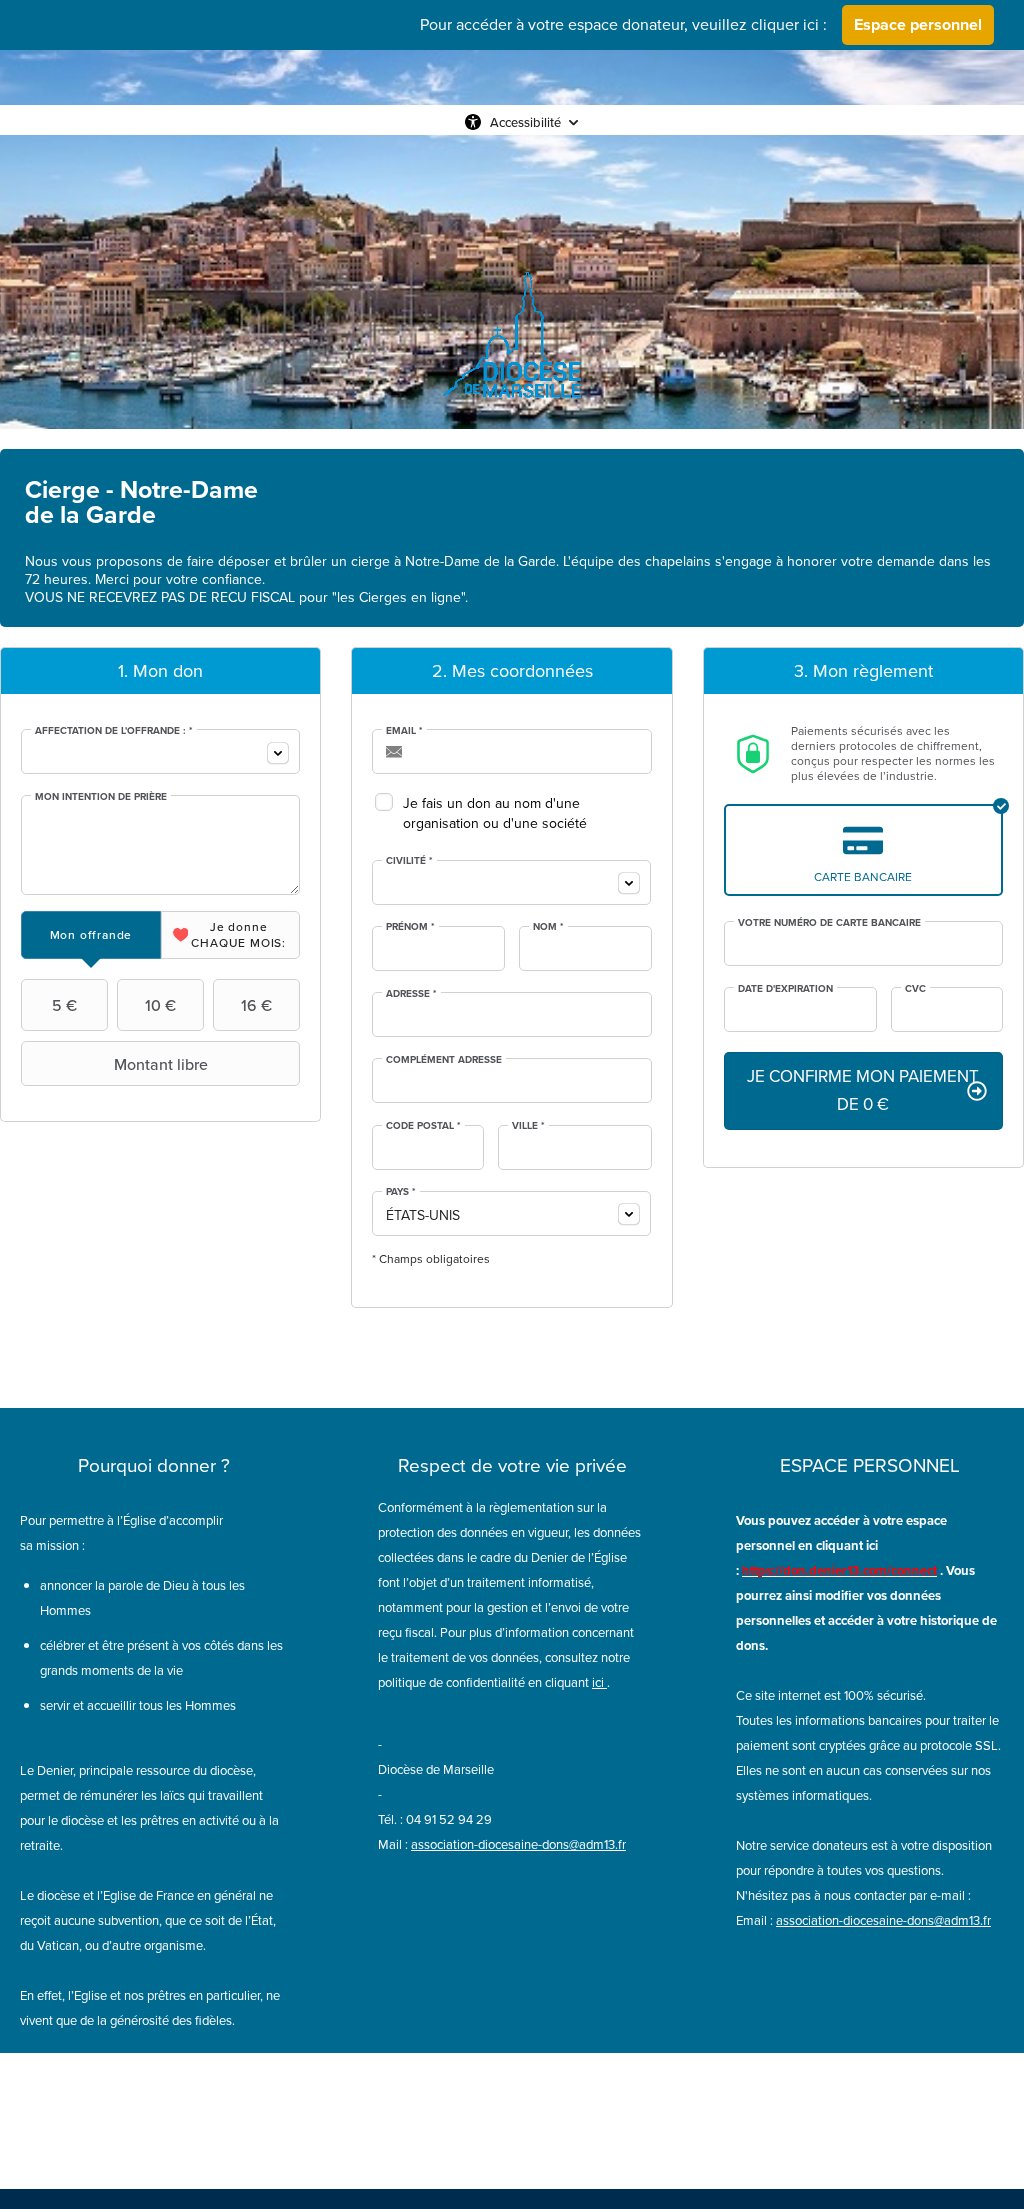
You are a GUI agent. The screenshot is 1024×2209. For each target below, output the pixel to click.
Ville (528, 1126)
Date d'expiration (785, 989)
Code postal (423, 1126)
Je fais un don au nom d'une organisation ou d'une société (495, 813)
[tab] (91, 934)
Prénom (410, 927)
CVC (915, 989)
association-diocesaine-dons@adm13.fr (518, 1844)
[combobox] (160, 751)
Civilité (409, 861)
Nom (548, 927)
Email (404, 731)
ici (598, 1682)
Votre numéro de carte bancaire (829, 923)
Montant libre (161, 1064)
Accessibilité (525, 122)
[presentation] (91, 934)
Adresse (411, 994)
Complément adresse (444, 1060)
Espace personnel (918, 24)
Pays (401, 1192)
